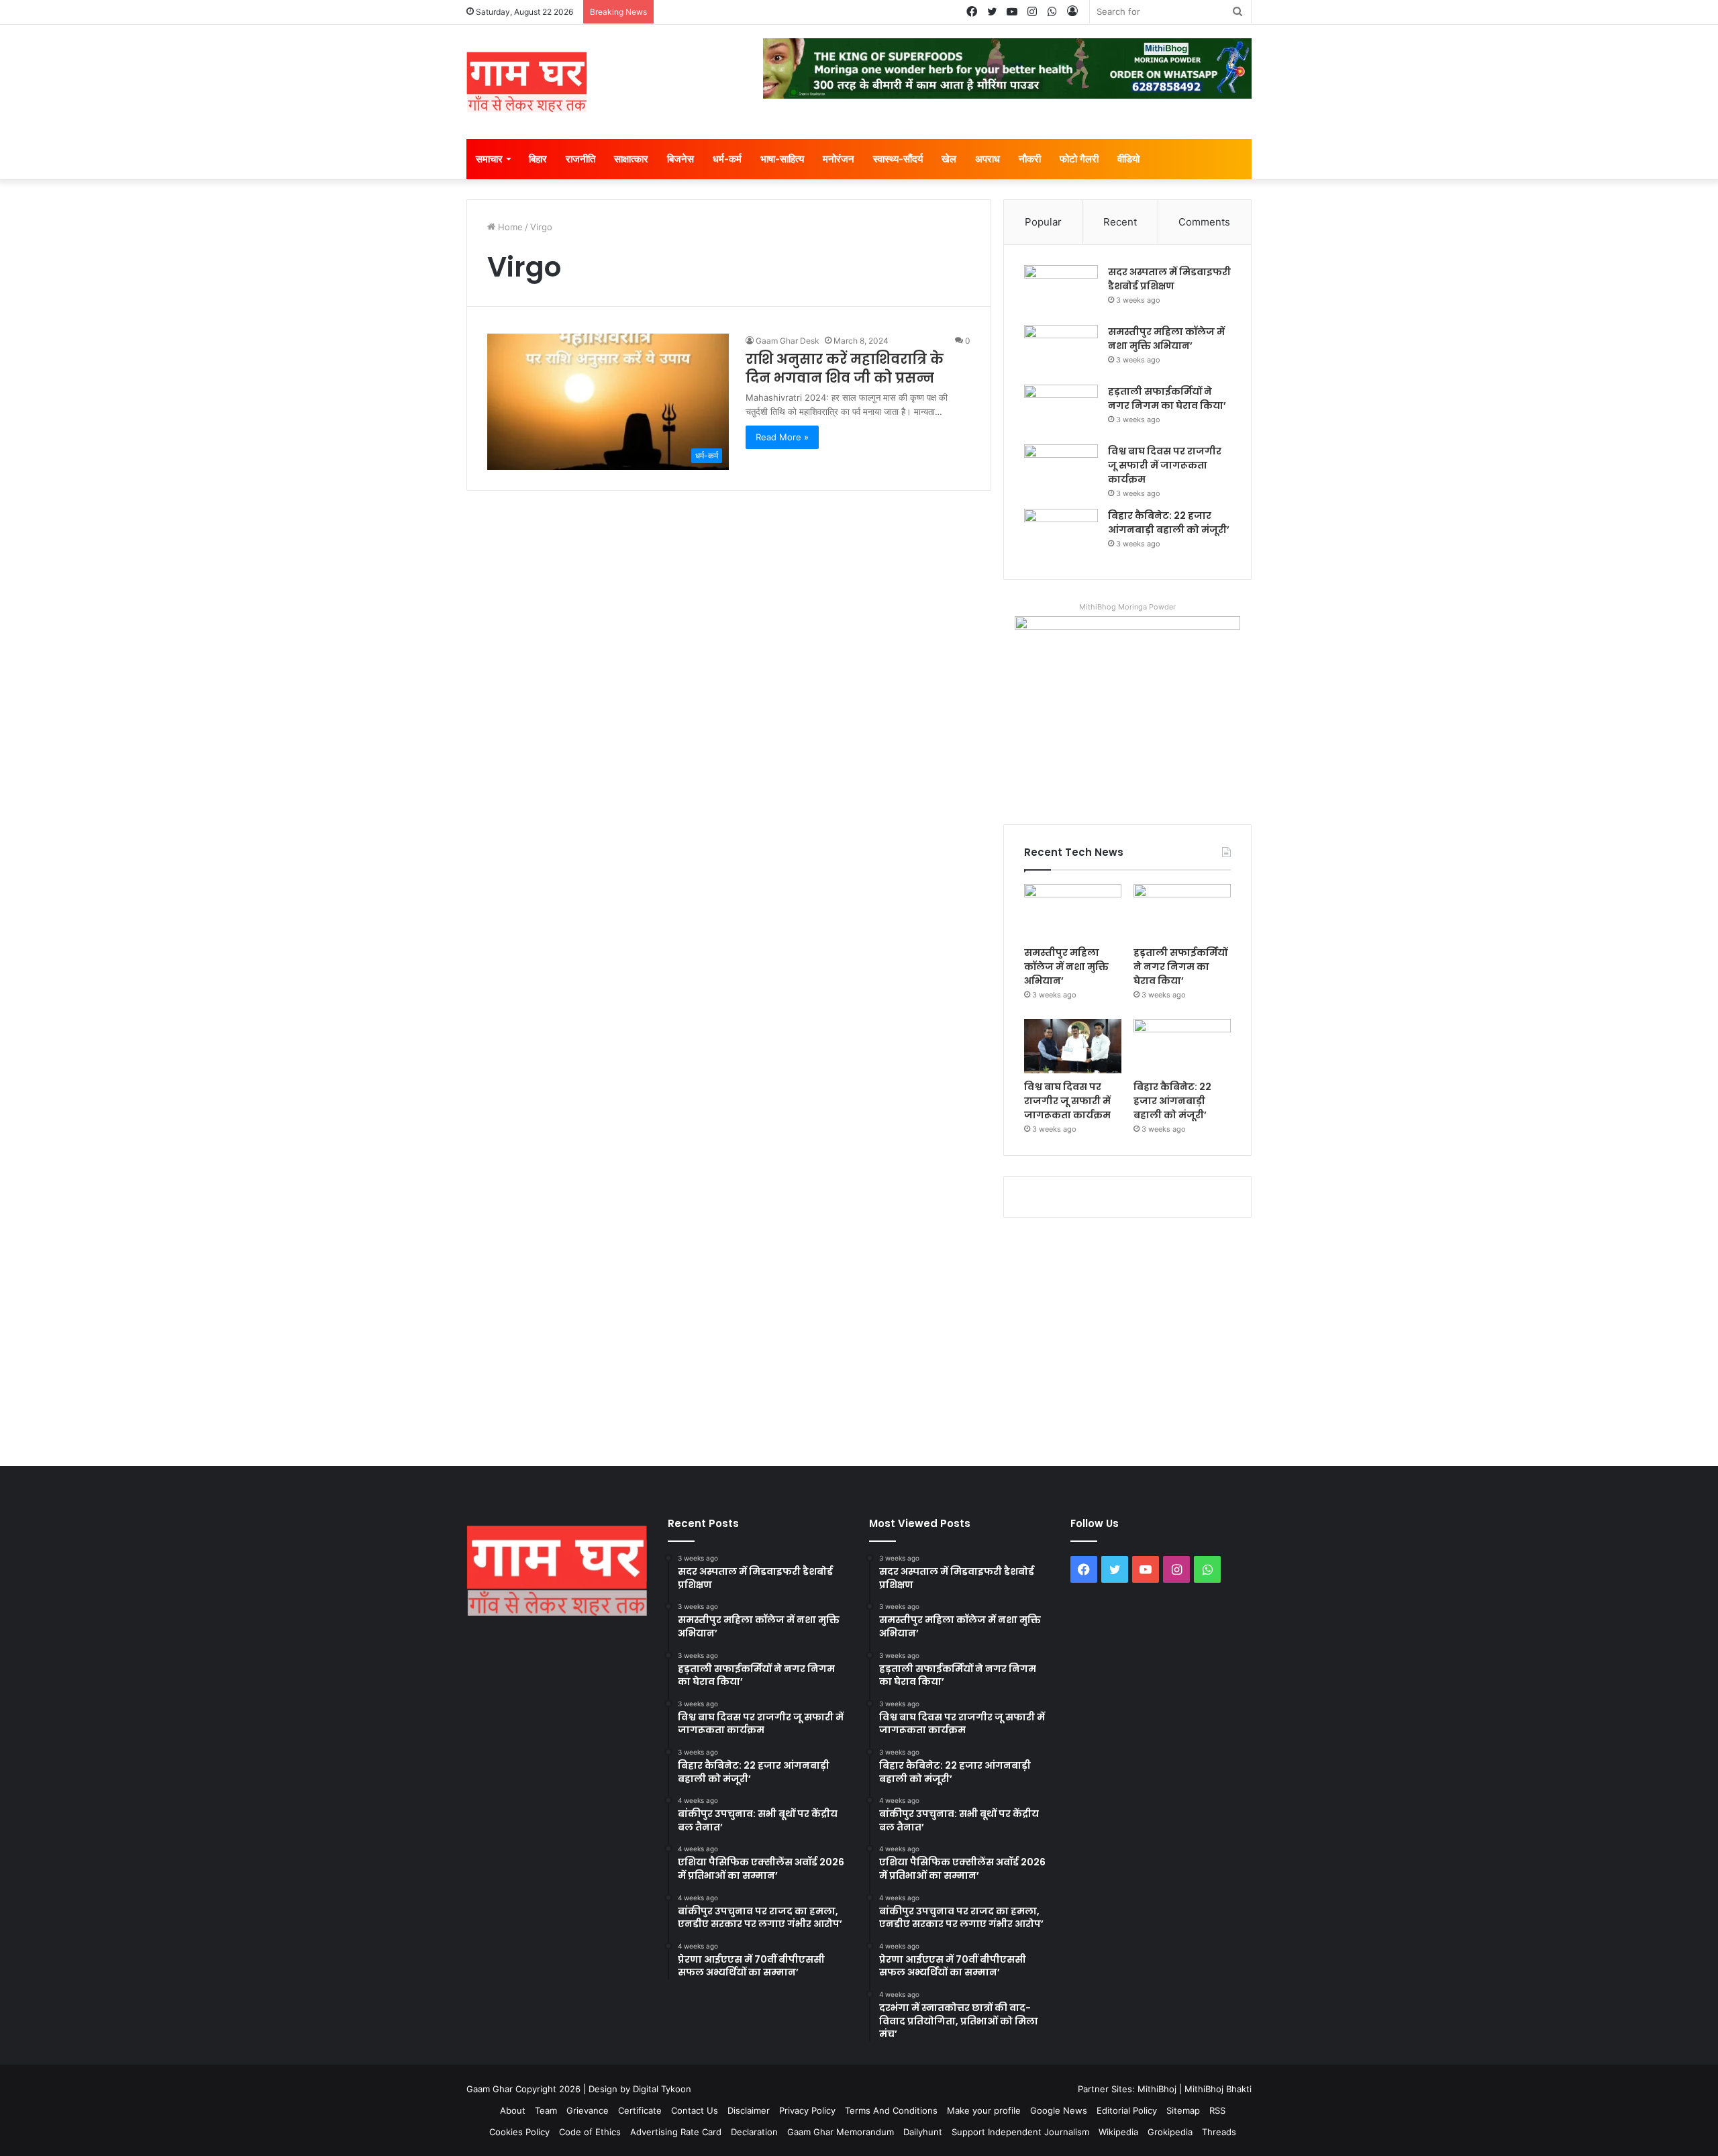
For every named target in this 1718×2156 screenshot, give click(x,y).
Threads (1219, 2132)
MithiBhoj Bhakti (1218, 2089)
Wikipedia (1118, 2132)
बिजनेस (680, 159)
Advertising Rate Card (676, 2132)
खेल (949, 159)
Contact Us (695, 2110)
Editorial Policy (1127, 2110)
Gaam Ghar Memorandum (841, 2132)
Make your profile (984, 2110)
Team (546, 2110)
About (513, 2110)
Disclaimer (749, 2110)
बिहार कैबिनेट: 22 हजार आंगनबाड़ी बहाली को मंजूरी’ (1169, 523)
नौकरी (1030, 159)
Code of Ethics (590, 2132)
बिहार (538, 159)
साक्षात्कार (631, 159)
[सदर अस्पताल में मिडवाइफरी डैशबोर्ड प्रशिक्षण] (1061, 290)
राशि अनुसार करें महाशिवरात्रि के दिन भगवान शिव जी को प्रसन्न (845, 369)
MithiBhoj (1157, 2089)
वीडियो (1128, 159)
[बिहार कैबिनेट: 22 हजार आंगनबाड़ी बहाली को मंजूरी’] (1061, 534)
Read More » (782, 437)
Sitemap (1183, 2110)
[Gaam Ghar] (527, 82)
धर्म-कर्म (727, 159)
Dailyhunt (923, 2132)
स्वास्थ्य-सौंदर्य (898, 159)
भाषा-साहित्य (782, 159)
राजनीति (580, 159)
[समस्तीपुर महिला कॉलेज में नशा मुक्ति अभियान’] (1061, 350)
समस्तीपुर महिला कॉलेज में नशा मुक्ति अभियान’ (1166, 339)
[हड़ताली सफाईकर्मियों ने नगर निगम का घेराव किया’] (1061, 410)
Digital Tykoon (662, 2089)
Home (509, 227)
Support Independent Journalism (1020, 2132)
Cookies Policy (519, 2132)
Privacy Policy (807, 2110)
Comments (1204, 222)
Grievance (588, 2110)
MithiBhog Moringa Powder (1127, 607)
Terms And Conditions (891, 2110)
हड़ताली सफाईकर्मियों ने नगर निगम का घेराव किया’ (1167, 398)
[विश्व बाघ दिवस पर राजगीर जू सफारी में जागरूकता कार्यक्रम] (1061, 470)
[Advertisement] (859, 1338)
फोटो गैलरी (1079, 159)
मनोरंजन (839, 159)
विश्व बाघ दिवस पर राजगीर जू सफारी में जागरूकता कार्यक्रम (1165, 465)
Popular (1043, 222)
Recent (1120, 222)
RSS (1217, 2110)
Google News (1059, 2110)
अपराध (988, 159)
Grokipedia (1170, 2132)
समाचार (489, 159)
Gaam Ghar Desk (788, 341)
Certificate (640, 2110)
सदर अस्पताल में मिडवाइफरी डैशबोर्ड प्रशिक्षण (1169, 279)
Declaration (754, 2132)
